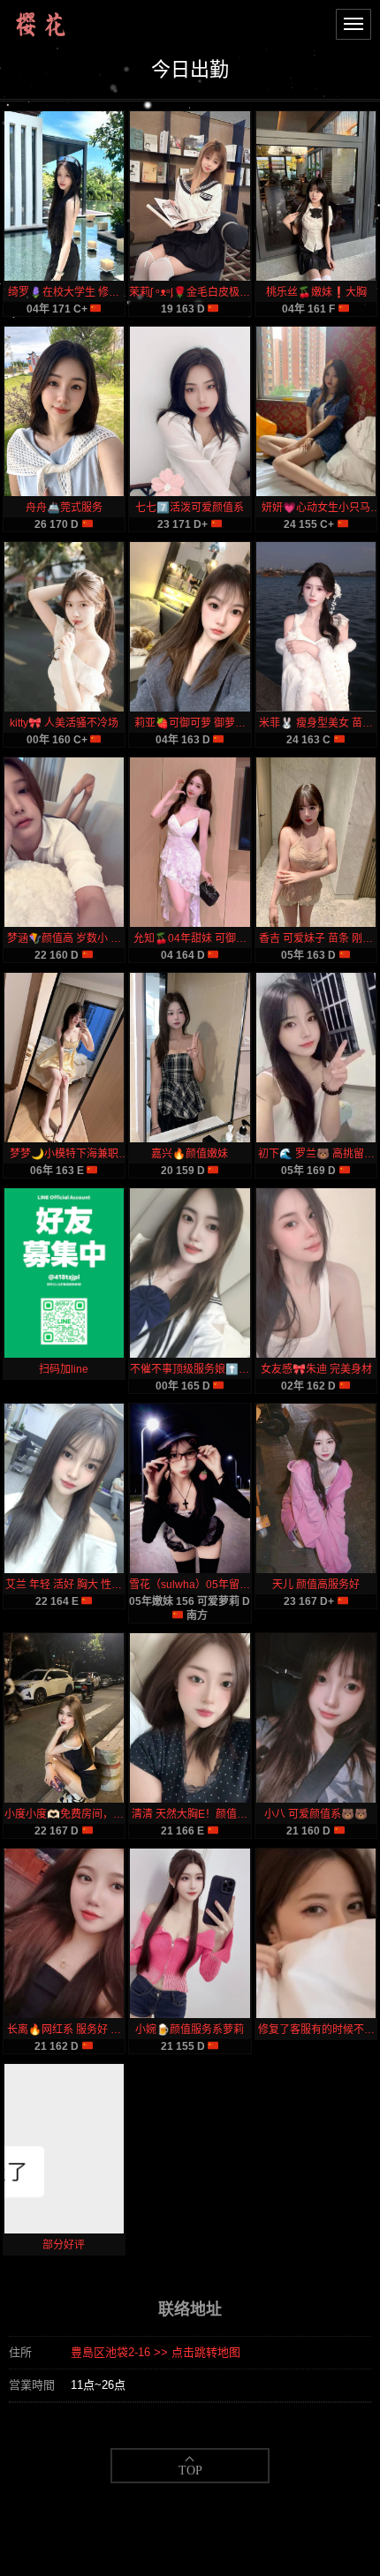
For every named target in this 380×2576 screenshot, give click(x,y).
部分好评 (64, 2245)
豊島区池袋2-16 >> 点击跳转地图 (156, 2352)
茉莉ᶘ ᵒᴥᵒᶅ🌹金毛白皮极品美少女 (190, 292)
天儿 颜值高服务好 (316, 1585)
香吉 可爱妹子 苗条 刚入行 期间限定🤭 (316, 938)
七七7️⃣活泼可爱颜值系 (190, 508)
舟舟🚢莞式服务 (64, 508)
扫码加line (64, 1369)
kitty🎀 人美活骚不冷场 (64, 723)
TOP (190, 2471)
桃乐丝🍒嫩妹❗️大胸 (316, 292)
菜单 (353, 24)
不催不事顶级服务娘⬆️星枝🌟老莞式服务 (190, 1369)
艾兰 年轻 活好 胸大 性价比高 (64, 1585)
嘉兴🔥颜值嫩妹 (190, 1154)
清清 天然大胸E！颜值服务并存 (190, 1814)
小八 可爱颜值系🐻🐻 (316, 1814)
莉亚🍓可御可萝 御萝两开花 (190, 723)
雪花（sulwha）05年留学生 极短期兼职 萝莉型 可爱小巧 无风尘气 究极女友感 (190, 1585)
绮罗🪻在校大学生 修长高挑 (64, 292)
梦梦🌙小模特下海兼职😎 (64, 1154)
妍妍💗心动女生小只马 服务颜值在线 (316, 508)
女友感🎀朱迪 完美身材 (316, 1369)
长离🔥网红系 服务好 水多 (64, 2030)
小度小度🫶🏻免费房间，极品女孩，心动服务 (64, 1814)
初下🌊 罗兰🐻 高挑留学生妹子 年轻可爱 (316, 1154)
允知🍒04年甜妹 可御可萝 (190, 938)
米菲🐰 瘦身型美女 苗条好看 (316, 723)
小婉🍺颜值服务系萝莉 (190, 2030)
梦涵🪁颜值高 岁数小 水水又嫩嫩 (64, 938)
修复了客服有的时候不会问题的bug (316, 2030)
